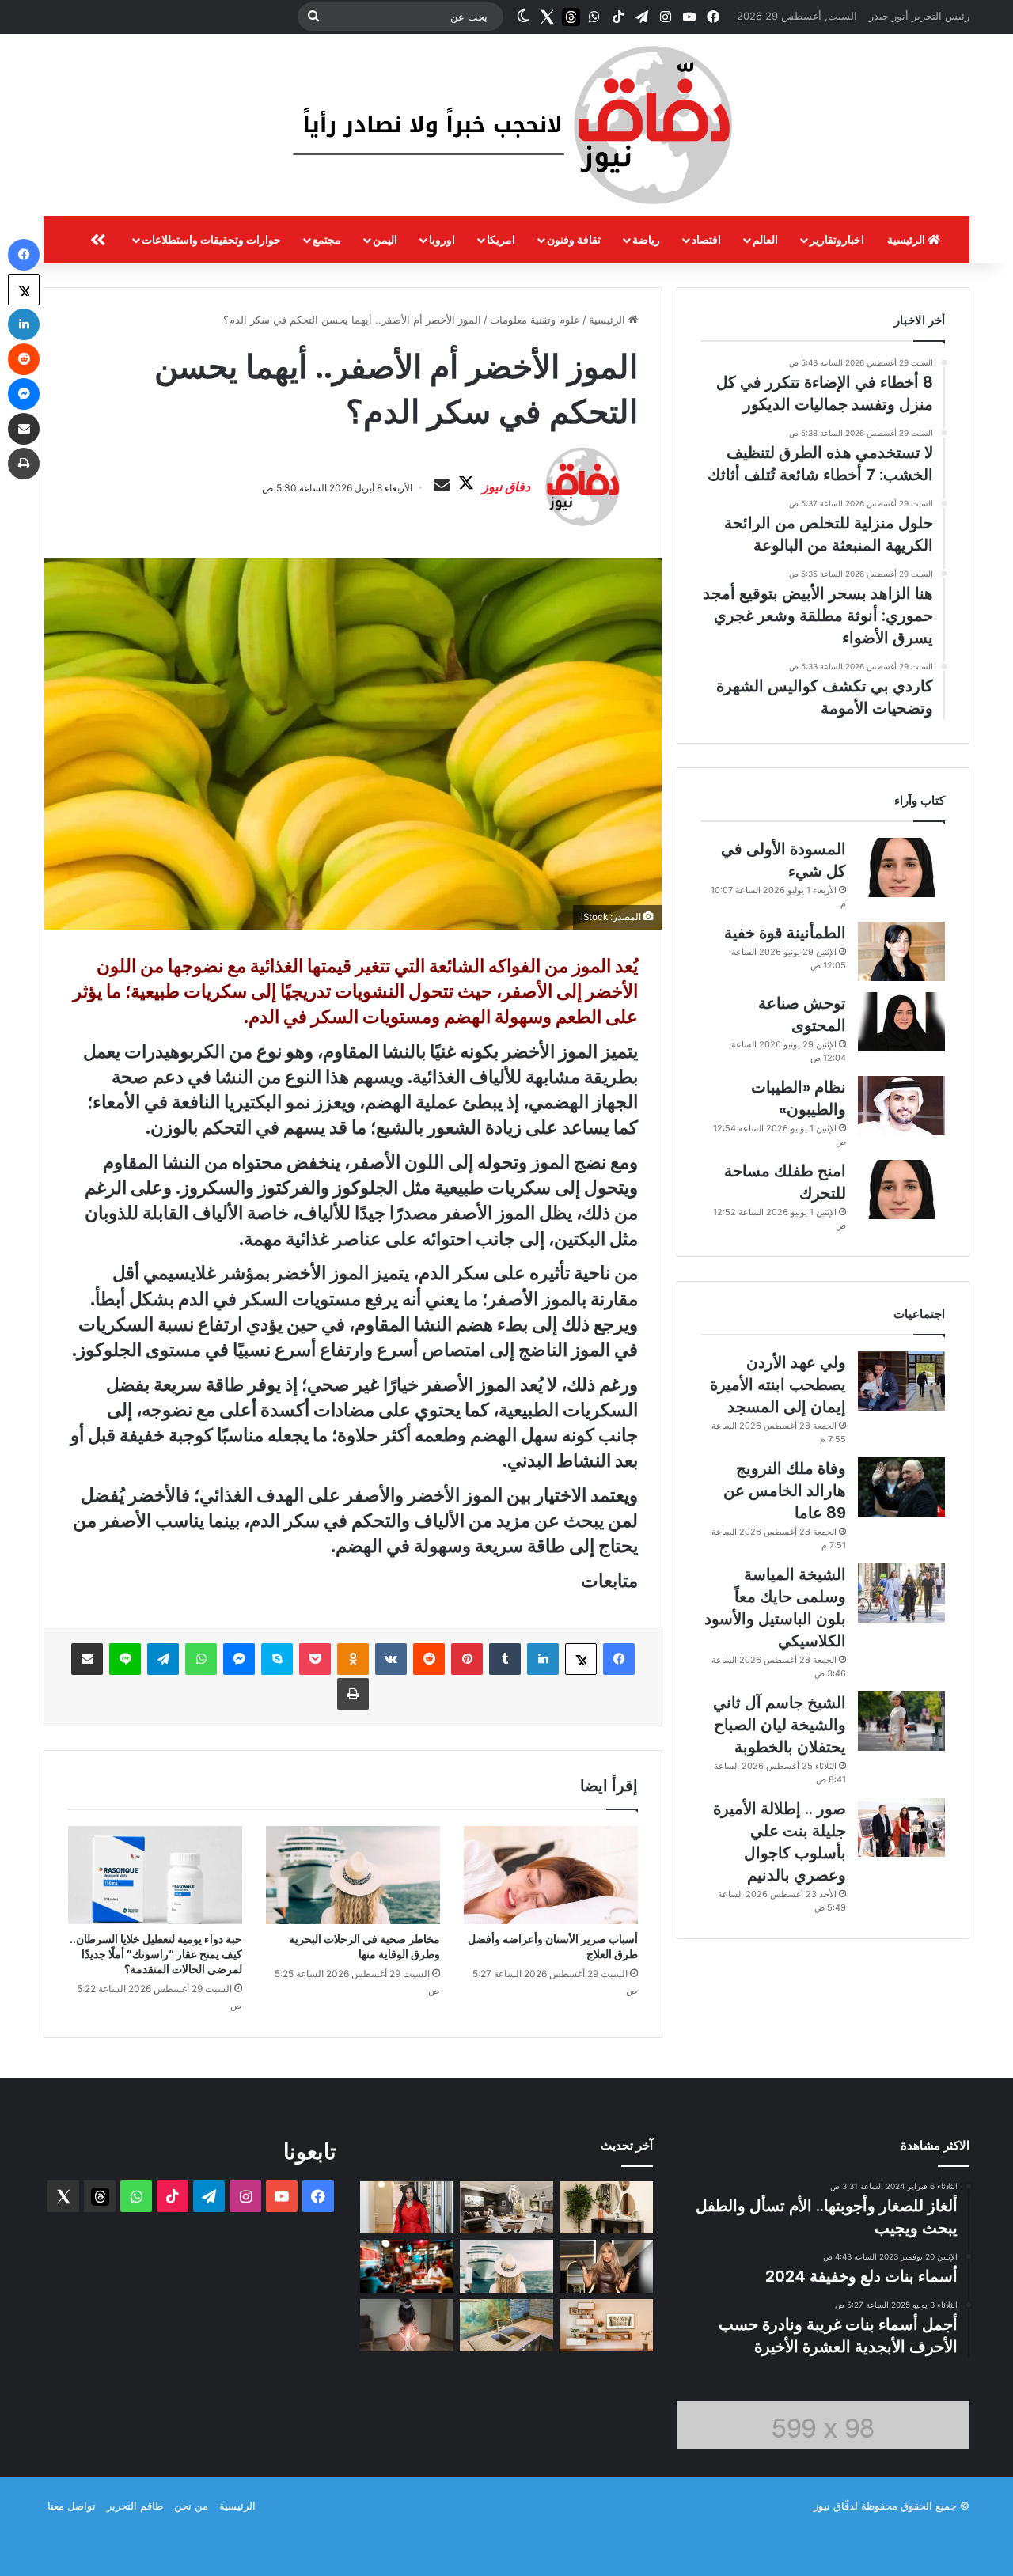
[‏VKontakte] (391, 1659)
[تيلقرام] (163, 1659)
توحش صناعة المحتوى (802, 1014)
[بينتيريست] (467, 1659)
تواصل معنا (72, 2506)
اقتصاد (706, 239)
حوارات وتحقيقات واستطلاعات (211, 239)
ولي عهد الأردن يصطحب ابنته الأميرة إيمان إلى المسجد (778, 1385)
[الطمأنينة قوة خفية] (901, 951)
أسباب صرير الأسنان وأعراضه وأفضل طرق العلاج (553, 1947)
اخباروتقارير (837, 239)
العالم (765, 239)
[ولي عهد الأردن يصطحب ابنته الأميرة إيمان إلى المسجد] (901, 1381)
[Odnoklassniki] (353, 1659)
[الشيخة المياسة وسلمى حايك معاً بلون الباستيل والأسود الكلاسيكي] (901, 1593)
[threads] (571, 17)
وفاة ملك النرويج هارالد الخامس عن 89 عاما (785, 1491)
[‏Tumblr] (505, 1659)
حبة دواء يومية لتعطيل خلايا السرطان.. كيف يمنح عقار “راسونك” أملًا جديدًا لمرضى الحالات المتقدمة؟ (156, 1954)
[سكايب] (277, 1659)
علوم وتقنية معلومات (535, 320)
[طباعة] (353, 1694)
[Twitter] (547, 17)
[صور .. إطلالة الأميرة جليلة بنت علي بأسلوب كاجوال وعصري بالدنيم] (901, 1827)
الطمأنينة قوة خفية (785, 933)
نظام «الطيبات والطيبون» (799, 1098)
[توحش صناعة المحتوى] (901, 1022)
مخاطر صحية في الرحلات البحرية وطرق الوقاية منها (364, 1947)
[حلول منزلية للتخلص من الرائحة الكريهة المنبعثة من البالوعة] (506, 2326)
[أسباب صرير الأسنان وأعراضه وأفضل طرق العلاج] (551, 1875)
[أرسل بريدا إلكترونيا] (442, 486)
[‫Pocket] (315, 1659)
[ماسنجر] (239, 1659)
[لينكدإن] (543, 1659)
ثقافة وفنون (574, 239)
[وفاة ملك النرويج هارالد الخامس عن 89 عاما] (901, 1487)
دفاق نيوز (506, 487)
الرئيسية (907, 239)
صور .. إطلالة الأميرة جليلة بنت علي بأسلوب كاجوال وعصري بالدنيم (780, 1842)
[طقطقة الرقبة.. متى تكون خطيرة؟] (407, 2326)
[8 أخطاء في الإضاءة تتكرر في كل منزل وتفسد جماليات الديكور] (506, 2208)
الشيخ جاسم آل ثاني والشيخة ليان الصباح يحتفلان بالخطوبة (780, 1725)
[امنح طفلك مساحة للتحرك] (901, 1190)
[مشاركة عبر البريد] (87, 1659)
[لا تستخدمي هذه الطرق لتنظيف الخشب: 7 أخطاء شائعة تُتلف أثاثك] (606, 2326)
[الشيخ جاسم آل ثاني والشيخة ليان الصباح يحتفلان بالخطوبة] (901, 1721)
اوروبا (442, 239)
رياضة (646, 239)
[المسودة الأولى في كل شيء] (901, 868)
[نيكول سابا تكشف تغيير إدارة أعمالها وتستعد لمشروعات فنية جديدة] (606, 2266)
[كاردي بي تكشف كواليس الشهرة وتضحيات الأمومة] (407, 2208)
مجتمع (327, 239)
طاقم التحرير (135, 2506)
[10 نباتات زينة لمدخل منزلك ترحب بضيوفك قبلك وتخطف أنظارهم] (606, 2208)
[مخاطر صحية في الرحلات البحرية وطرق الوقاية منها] (353, 1875)
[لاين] (125, 1659)
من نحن (191, 2506)
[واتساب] (201, 1659)
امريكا (501, 239)
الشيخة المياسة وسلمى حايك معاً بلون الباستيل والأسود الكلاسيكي (775, 1608)
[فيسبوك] (619, 1659)
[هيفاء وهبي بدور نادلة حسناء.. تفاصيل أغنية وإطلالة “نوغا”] (407, 2266)
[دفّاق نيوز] (506, 125)
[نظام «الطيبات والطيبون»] (901, 1106)
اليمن (385, 239)
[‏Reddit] (429, 1659)
